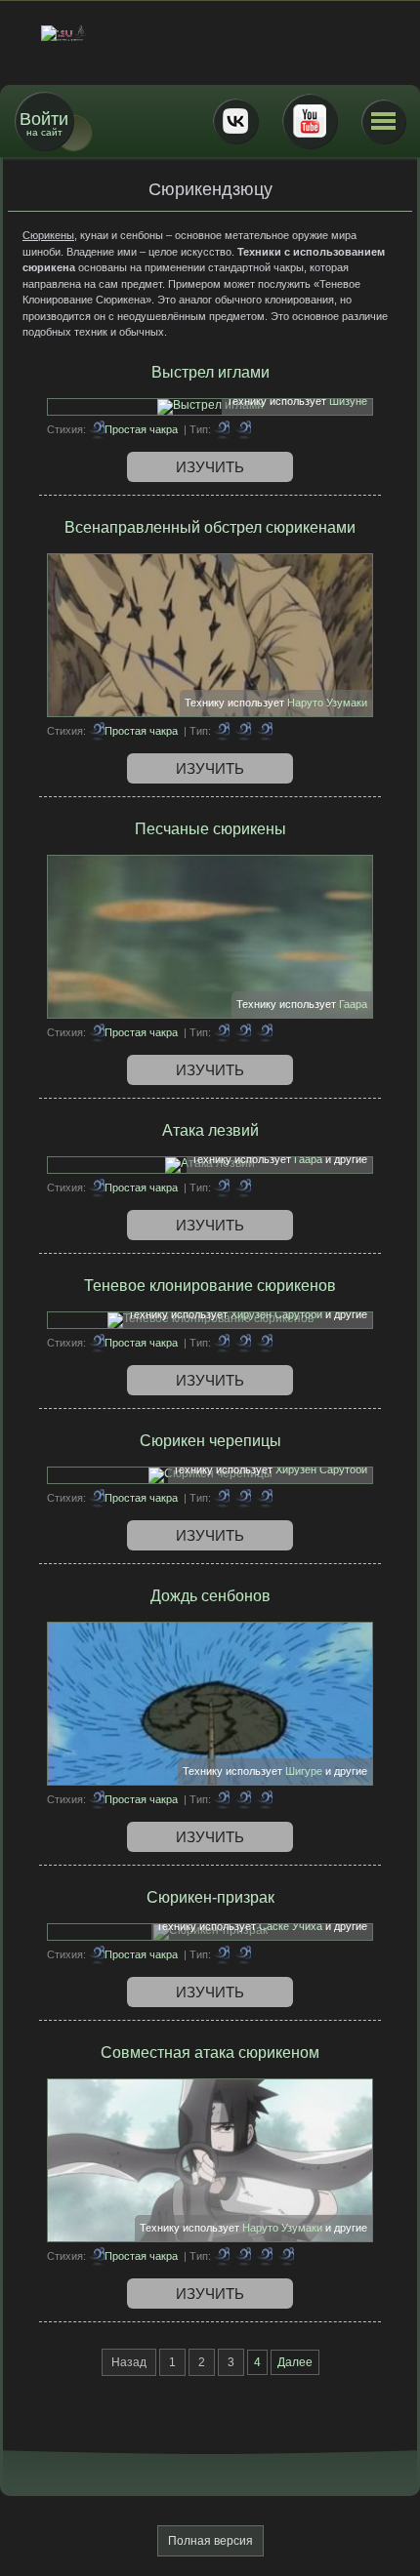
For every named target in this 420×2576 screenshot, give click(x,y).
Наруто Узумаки (327, 703)
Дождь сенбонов (210, 1596)
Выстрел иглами (210, 372)
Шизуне (348, 401)
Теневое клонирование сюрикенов (210, 1286)
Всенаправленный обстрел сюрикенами (210, 527)
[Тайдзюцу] (222, 2256)
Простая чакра (141, 429)
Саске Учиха (291, 1926)
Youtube (310, 121)
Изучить (210, 467)
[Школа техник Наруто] (210, 33)
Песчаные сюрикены (210, 829)
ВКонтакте (235, 121)
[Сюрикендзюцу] (243, 429)
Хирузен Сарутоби (276, 1314)
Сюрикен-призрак (210, 1897)
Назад (129, 2362)
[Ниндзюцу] (222, 429)
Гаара (353, 1004)
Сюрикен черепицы (210, 1441)
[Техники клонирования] (222, 731)
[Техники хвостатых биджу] (265, 1032)
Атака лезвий (210, 1130)
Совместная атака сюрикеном (210, 2053)
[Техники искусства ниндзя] (265, 1498)
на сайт (44, 123)
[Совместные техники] (243, 2256)
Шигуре (304, 1771)
